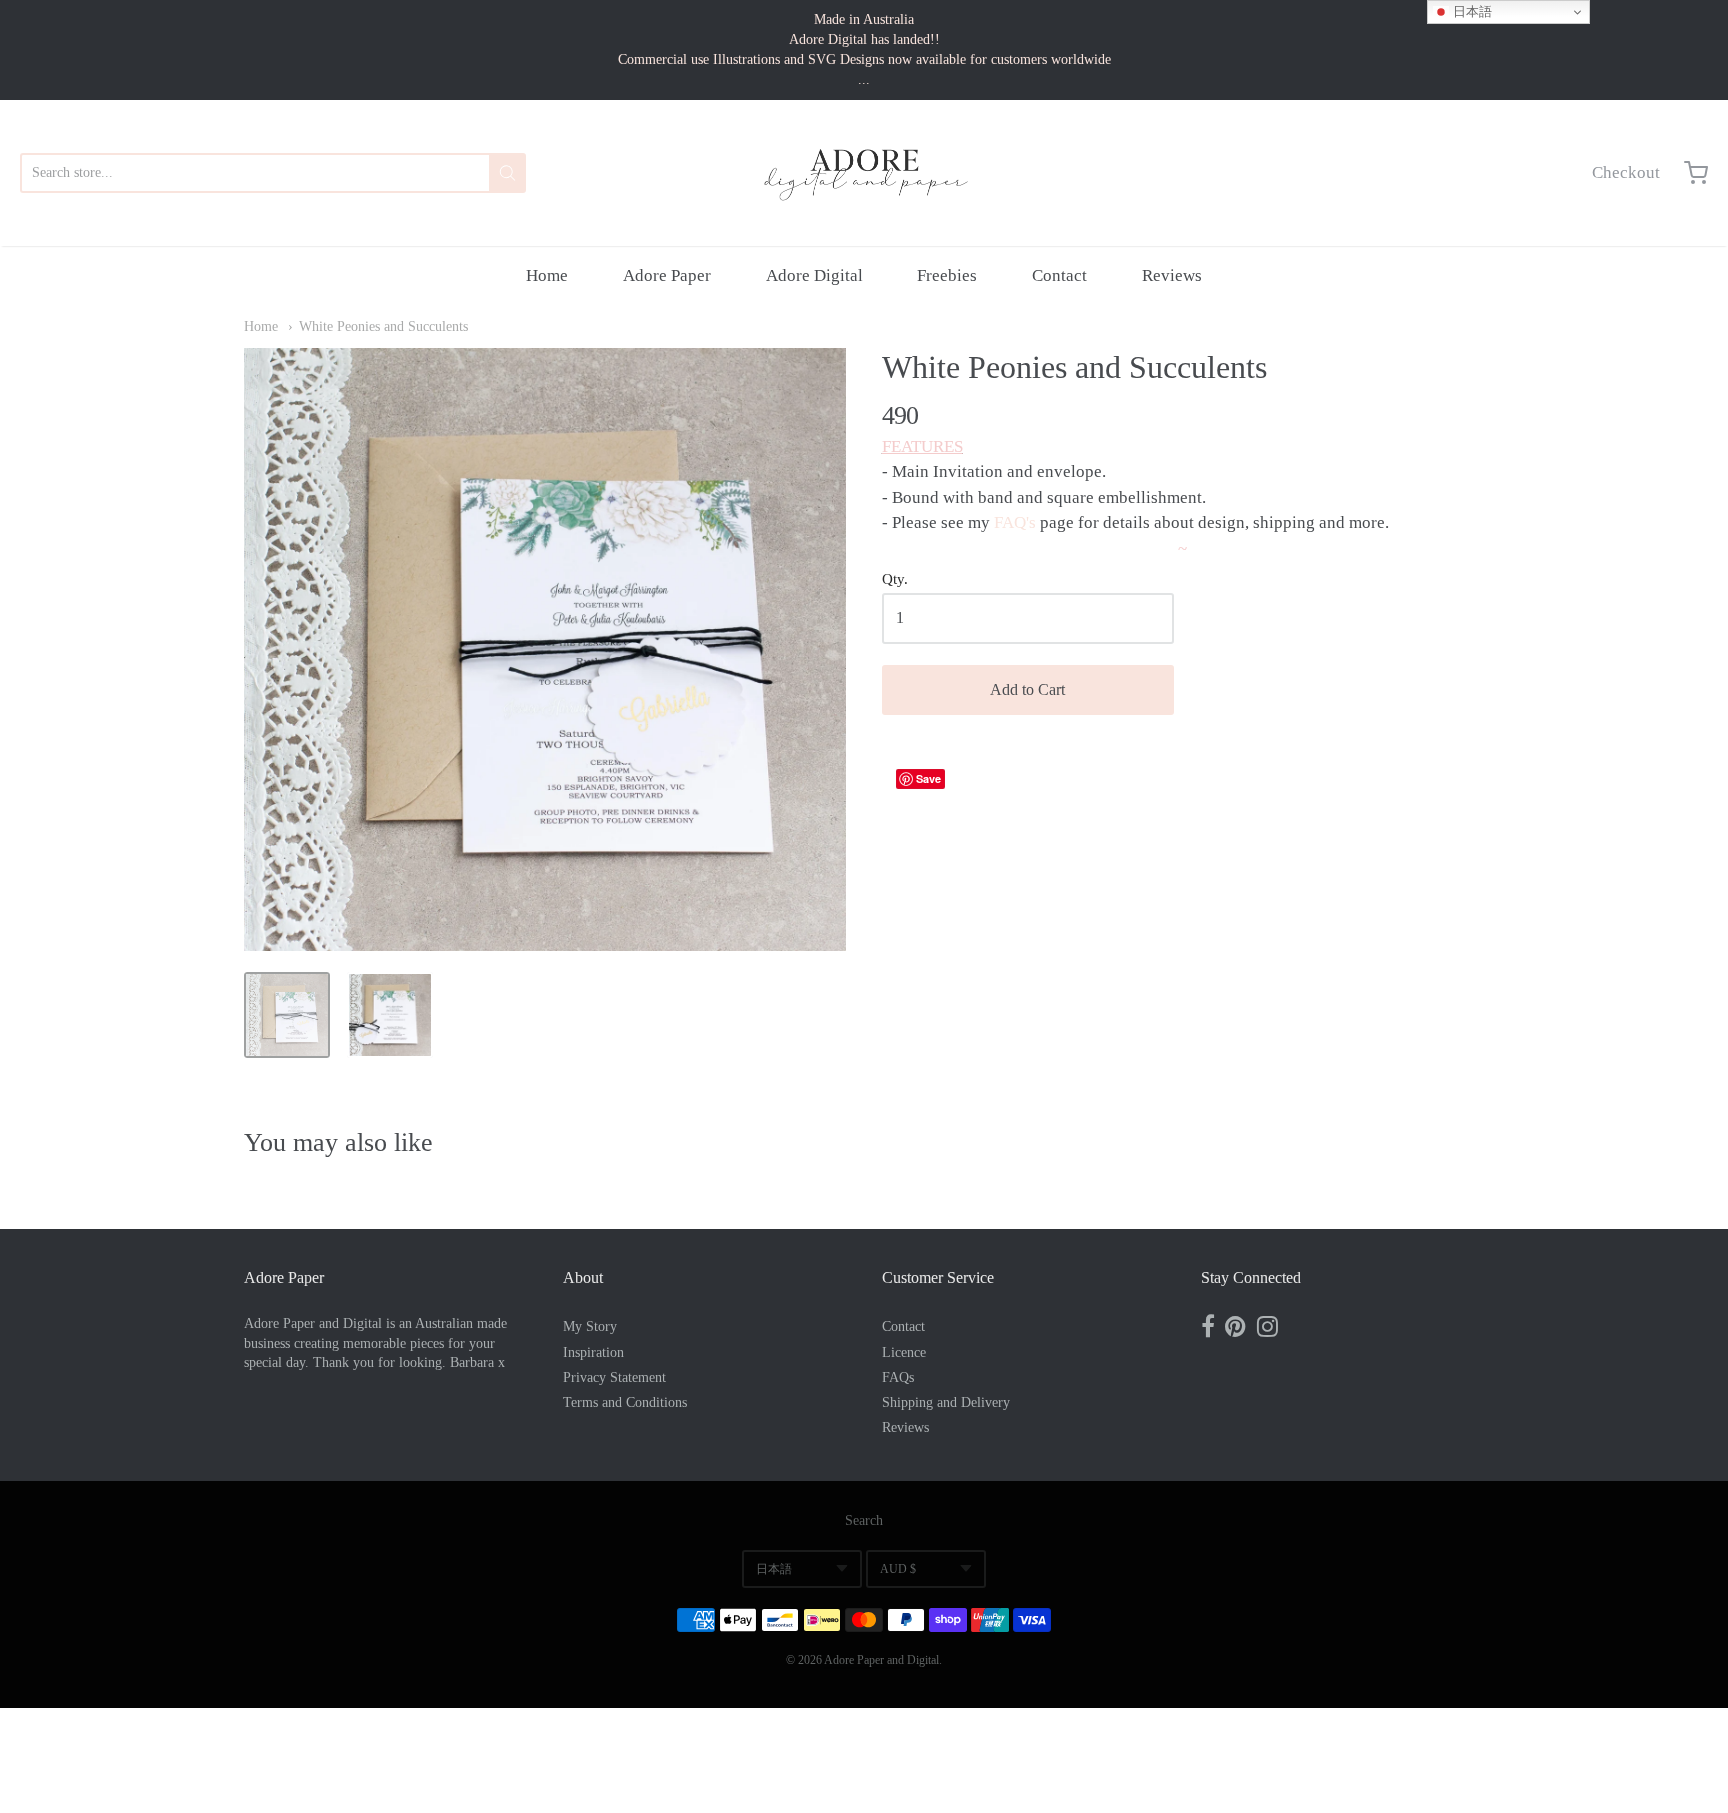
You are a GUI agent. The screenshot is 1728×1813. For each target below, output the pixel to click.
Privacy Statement (614, 1377)
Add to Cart (1027, 689)
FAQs (898, 1377)
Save (928, 778)
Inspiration (593, 1352)
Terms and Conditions (625, 1402)
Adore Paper (667, 275)
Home (547, 275)
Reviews (1172, 275)
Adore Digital (814, 275)
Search (864, 1520)
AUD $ (898, 1569)
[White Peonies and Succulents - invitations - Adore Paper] (287, 1015)
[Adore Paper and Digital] (864, 173)
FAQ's (1015, 522)
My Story (590, 1326)
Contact (1059, 275)
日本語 (774, 1569)
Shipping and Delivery (946, 1402)
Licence (904, 1352)
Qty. (895, 579)
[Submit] (507, 173)
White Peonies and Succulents (383, 326)
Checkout (1626, 172)
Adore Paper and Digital (881, 1660)
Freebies (947, 275)
